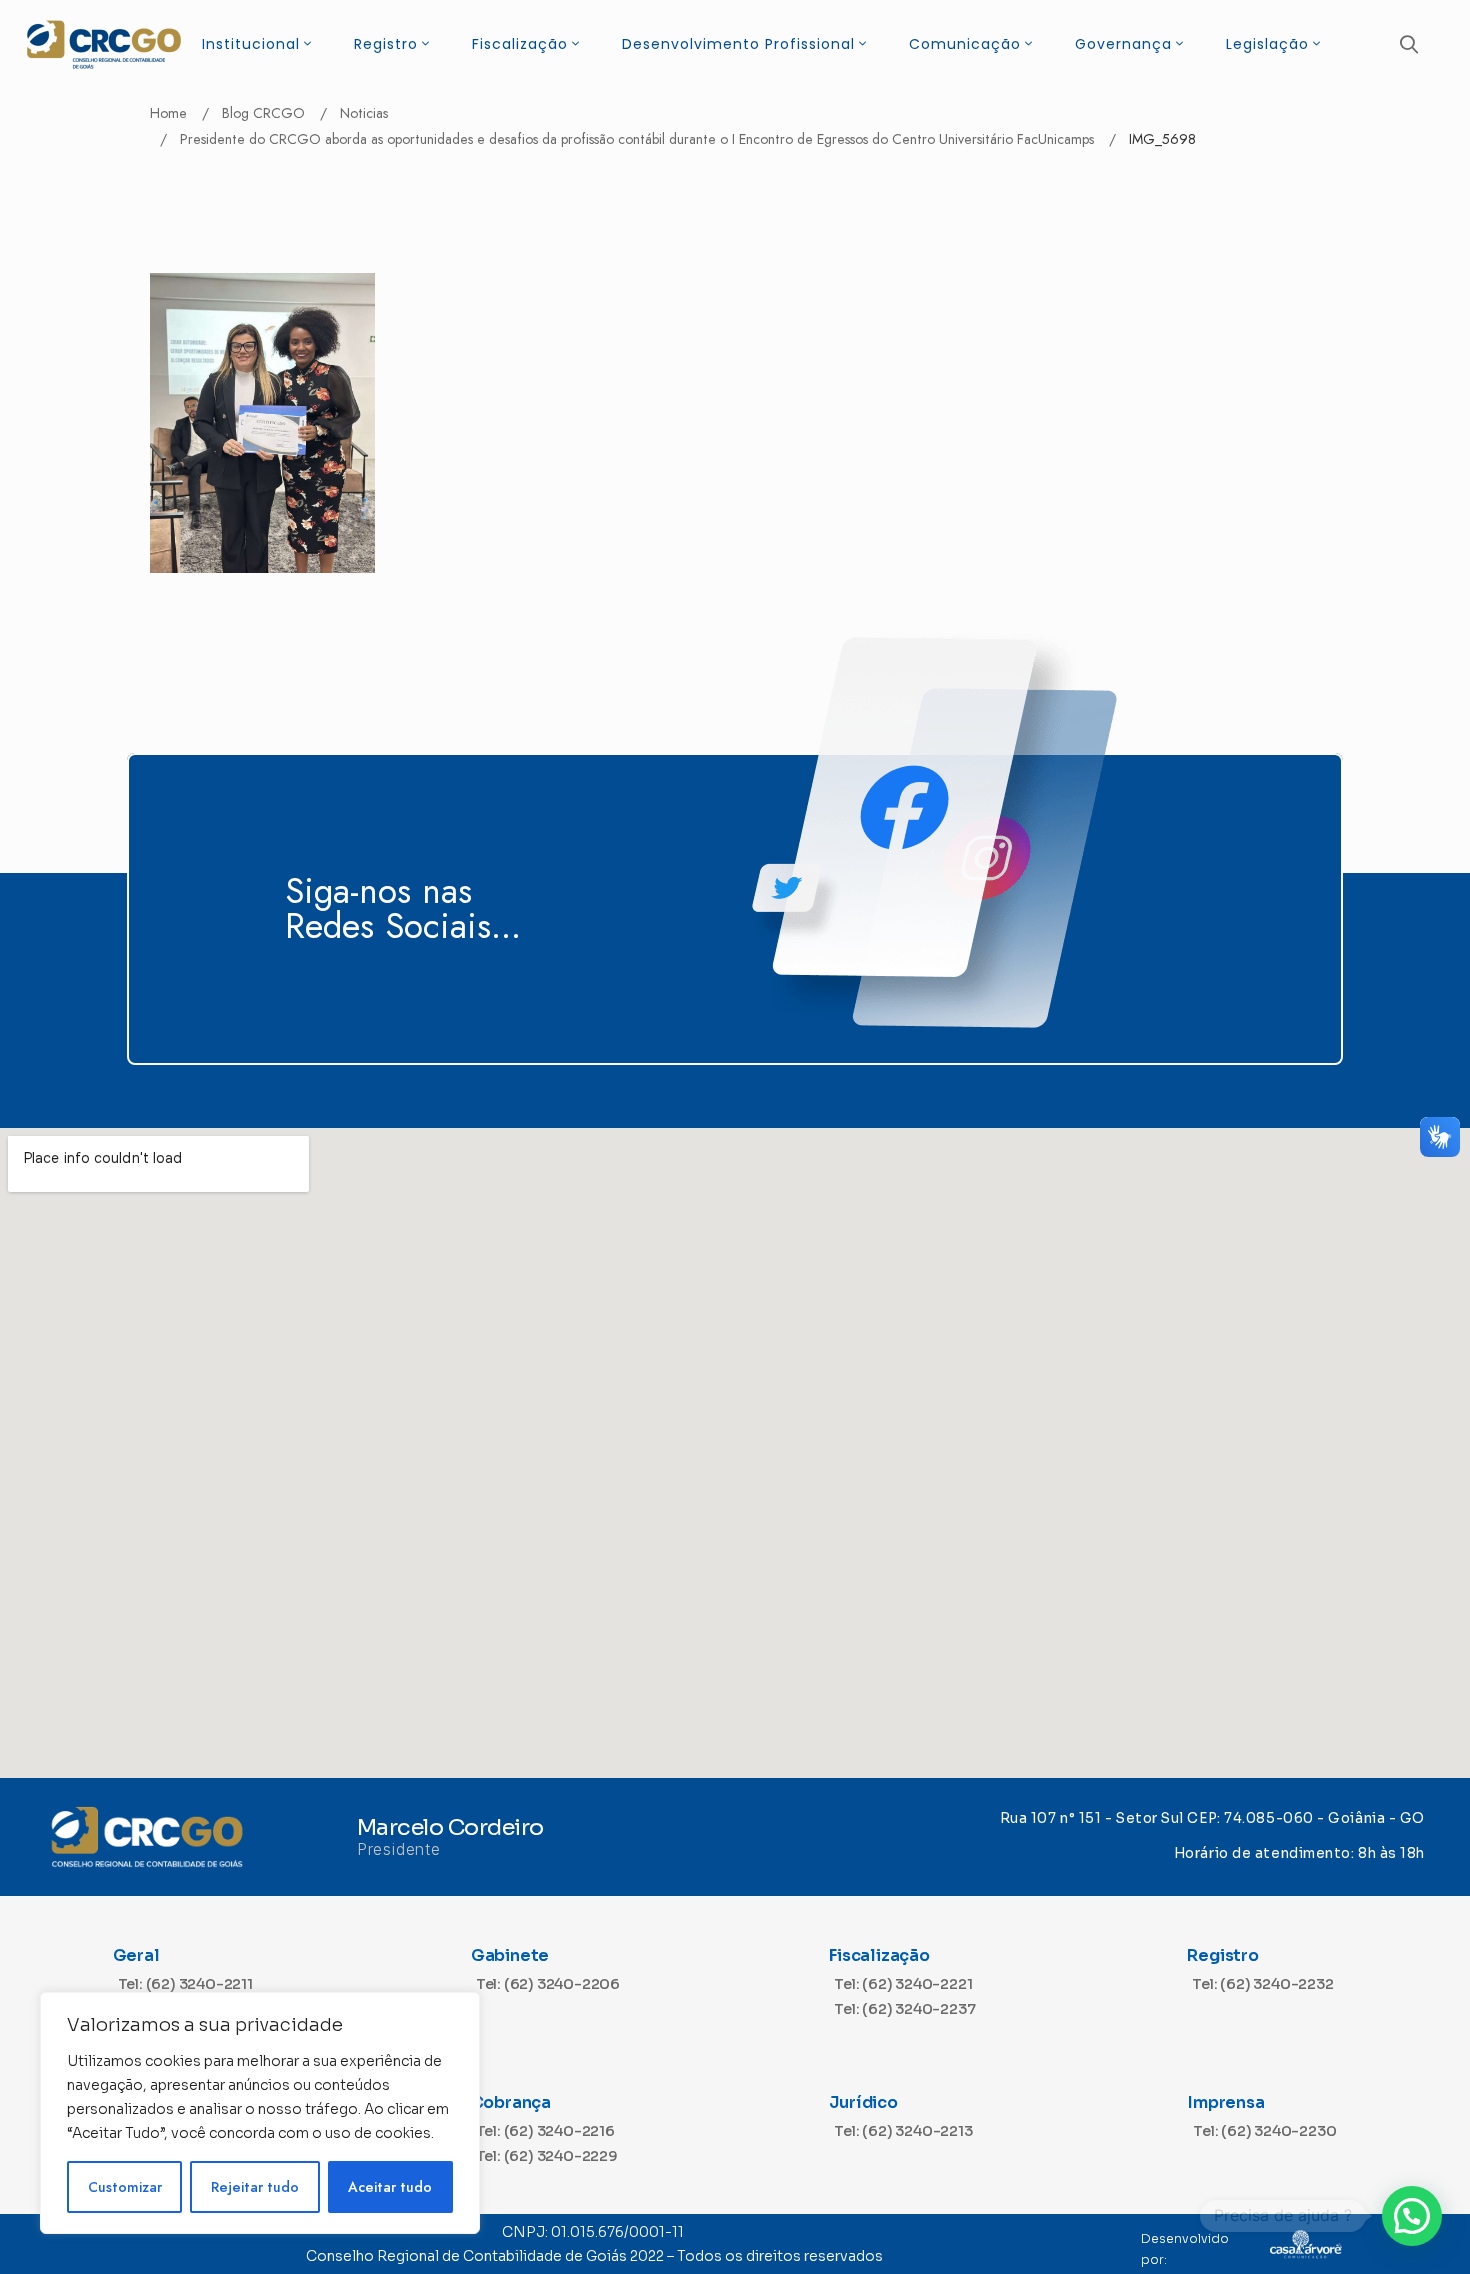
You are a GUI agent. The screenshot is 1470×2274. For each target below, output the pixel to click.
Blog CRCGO (263, 113)
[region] (260, 2113)
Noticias (364, 113)
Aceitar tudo (390, 2187)
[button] (1412, 2216)
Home (168, 113)
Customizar (125, 2187)
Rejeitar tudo (255, 2187)
